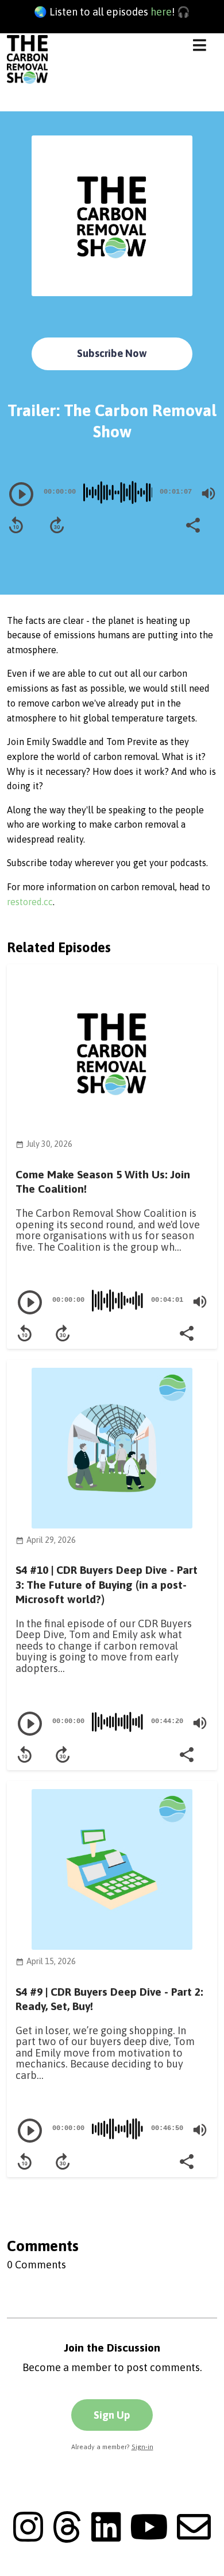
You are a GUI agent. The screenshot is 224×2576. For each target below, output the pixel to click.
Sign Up (112, 2415)
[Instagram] (28, 2538)
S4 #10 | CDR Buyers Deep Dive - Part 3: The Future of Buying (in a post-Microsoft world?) (107, 1584)
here (161, 12)
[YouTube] (149, 2538)
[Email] (194, 2538)
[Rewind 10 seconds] (16, 525)
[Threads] (67, 2538)
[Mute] (208, 494)
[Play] (21, 494)
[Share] (192, 524)
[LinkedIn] (106, 2538)
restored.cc (30, 902)
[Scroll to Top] (202, 2554)
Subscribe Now (112, 353)
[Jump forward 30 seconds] (57, 525)
